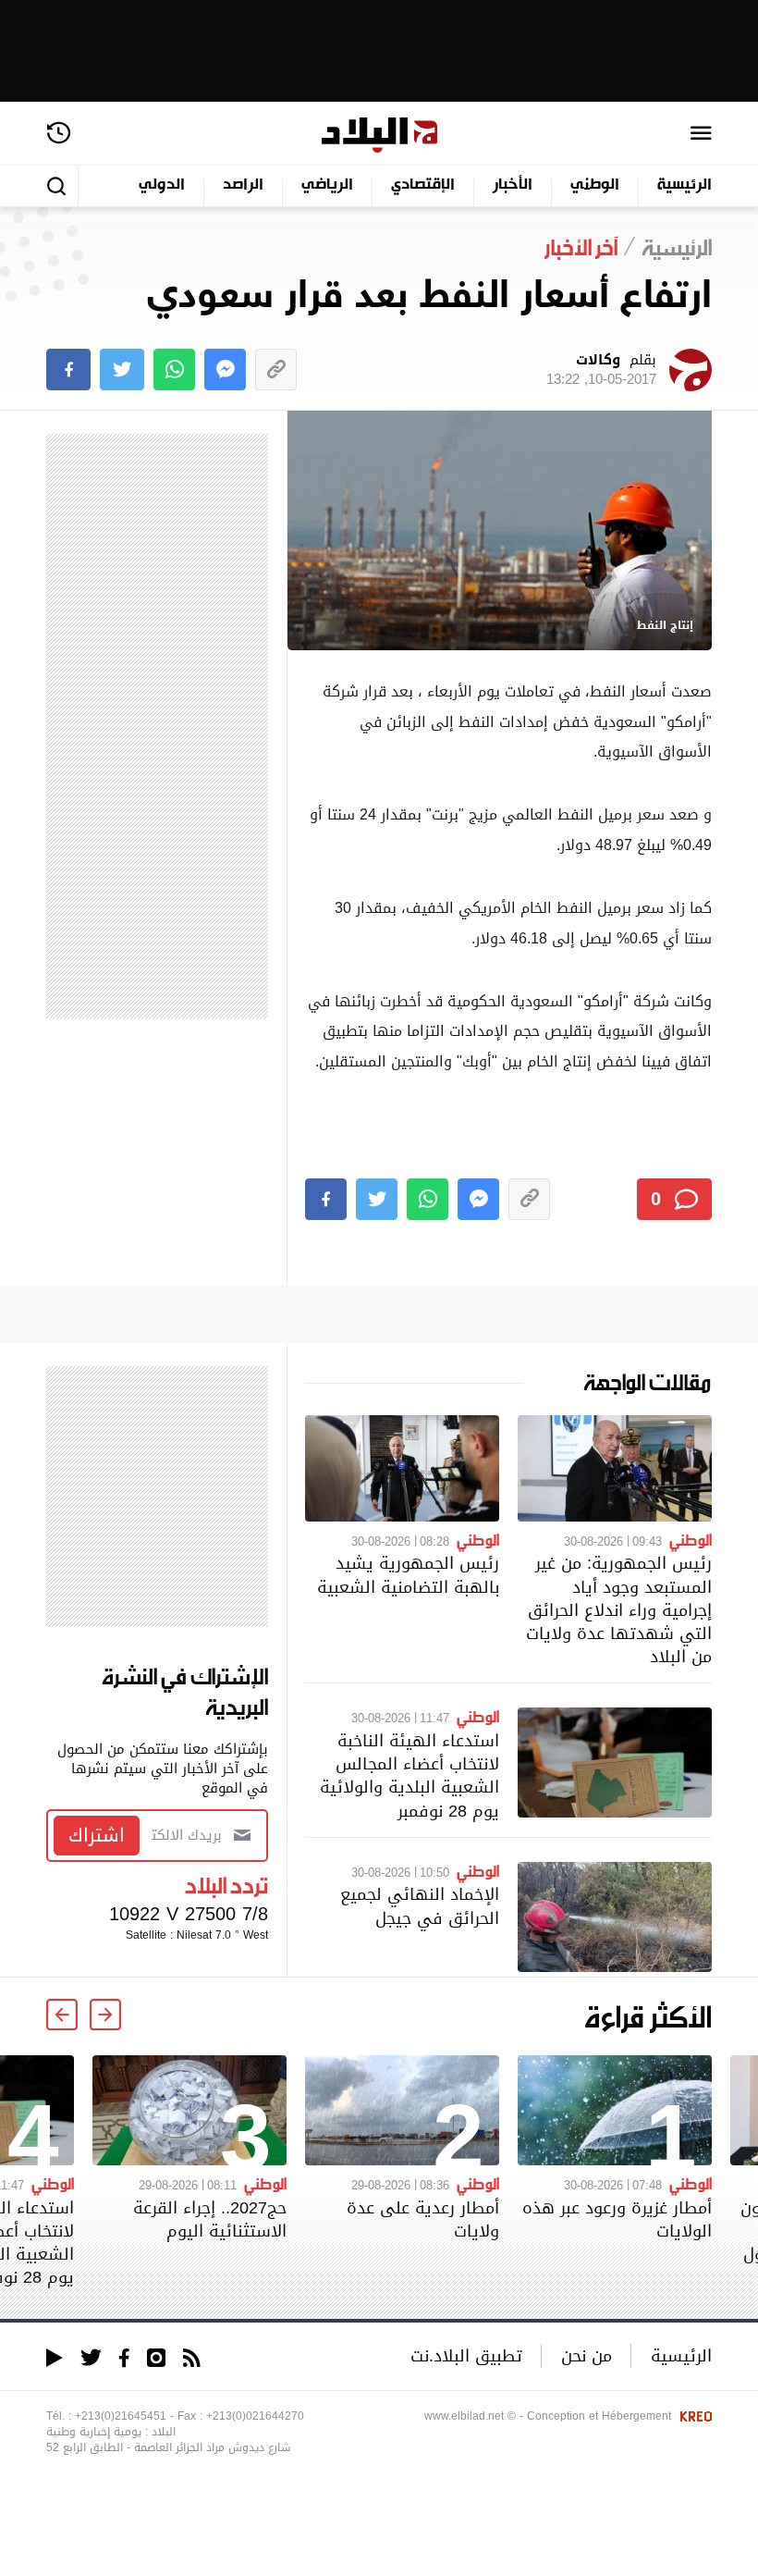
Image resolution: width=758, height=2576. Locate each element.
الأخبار (513, 185)
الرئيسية (685, 185)
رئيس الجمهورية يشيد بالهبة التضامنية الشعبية (408, 1574)
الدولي (162, 185)
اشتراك (97, 1835)
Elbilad (379, 136)
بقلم (601, 370)
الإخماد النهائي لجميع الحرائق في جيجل (420, 1905)
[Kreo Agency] (693, 2416)
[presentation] (105, 2015)
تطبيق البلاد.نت (466, 2355)
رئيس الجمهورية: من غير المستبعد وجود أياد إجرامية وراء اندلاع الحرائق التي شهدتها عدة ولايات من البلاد (619, 1609)
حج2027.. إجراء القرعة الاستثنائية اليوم (210, 2219)
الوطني (595, 185)
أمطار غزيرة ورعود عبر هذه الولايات (617, 2219)
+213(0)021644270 (255, 2416)
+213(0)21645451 (121, 2416)
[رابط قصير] (276, 370)
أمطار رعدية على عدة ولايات (423, 2219)
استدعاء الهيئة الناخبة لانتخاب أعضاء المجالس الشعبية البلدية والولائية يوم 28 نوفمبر (410, 1775)
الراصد (243, 185)
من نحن (587, 2355)
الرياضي (327, 185)
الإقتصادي (423, 185)
